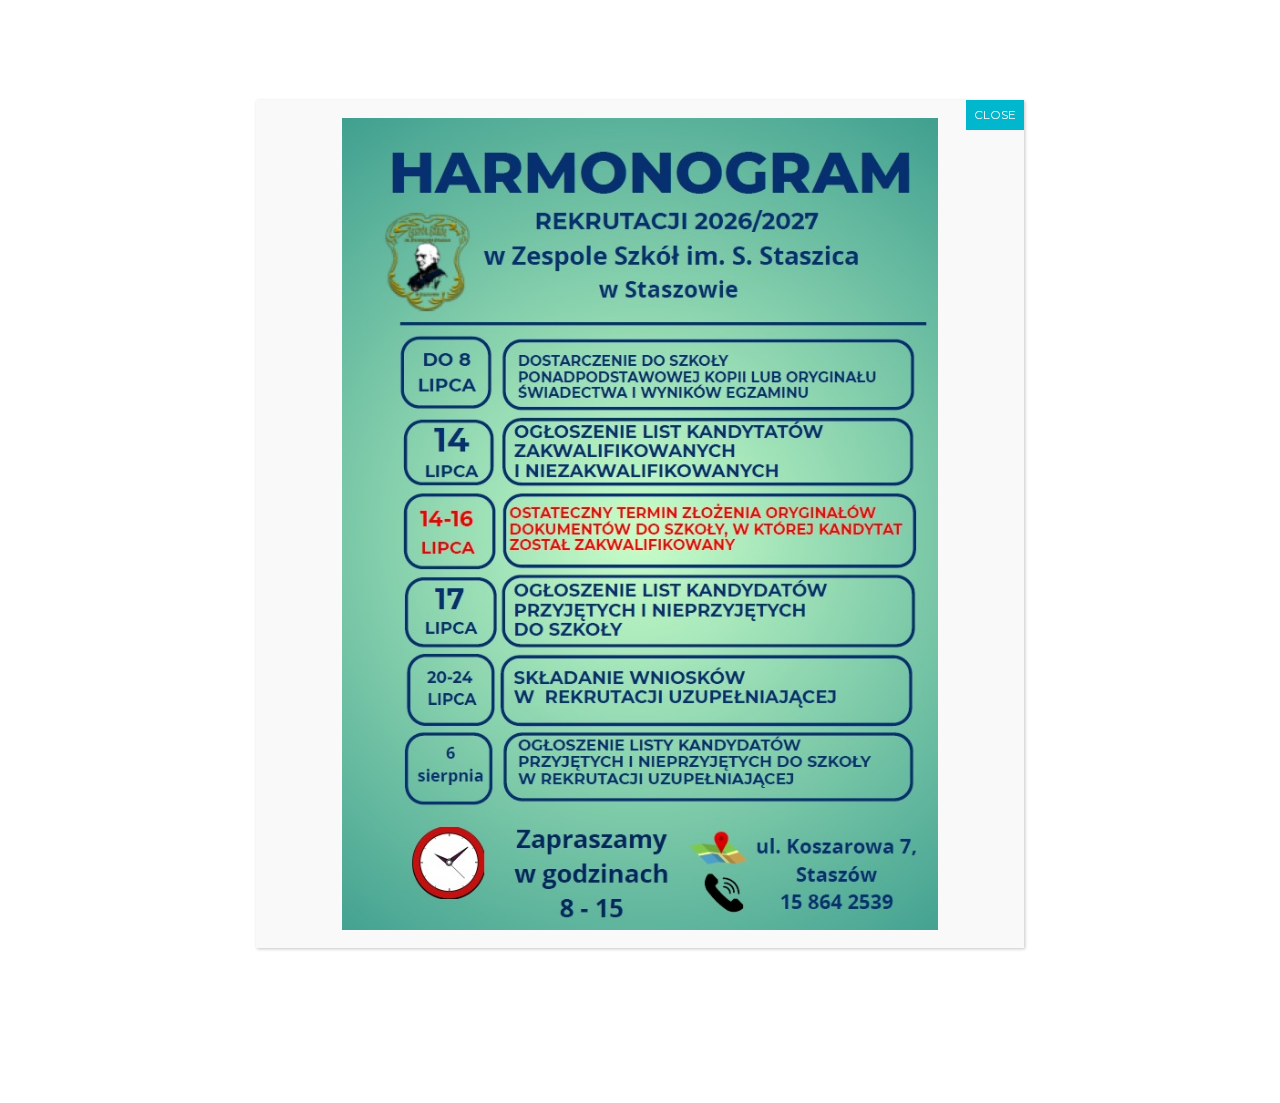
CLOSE (995, 114)
